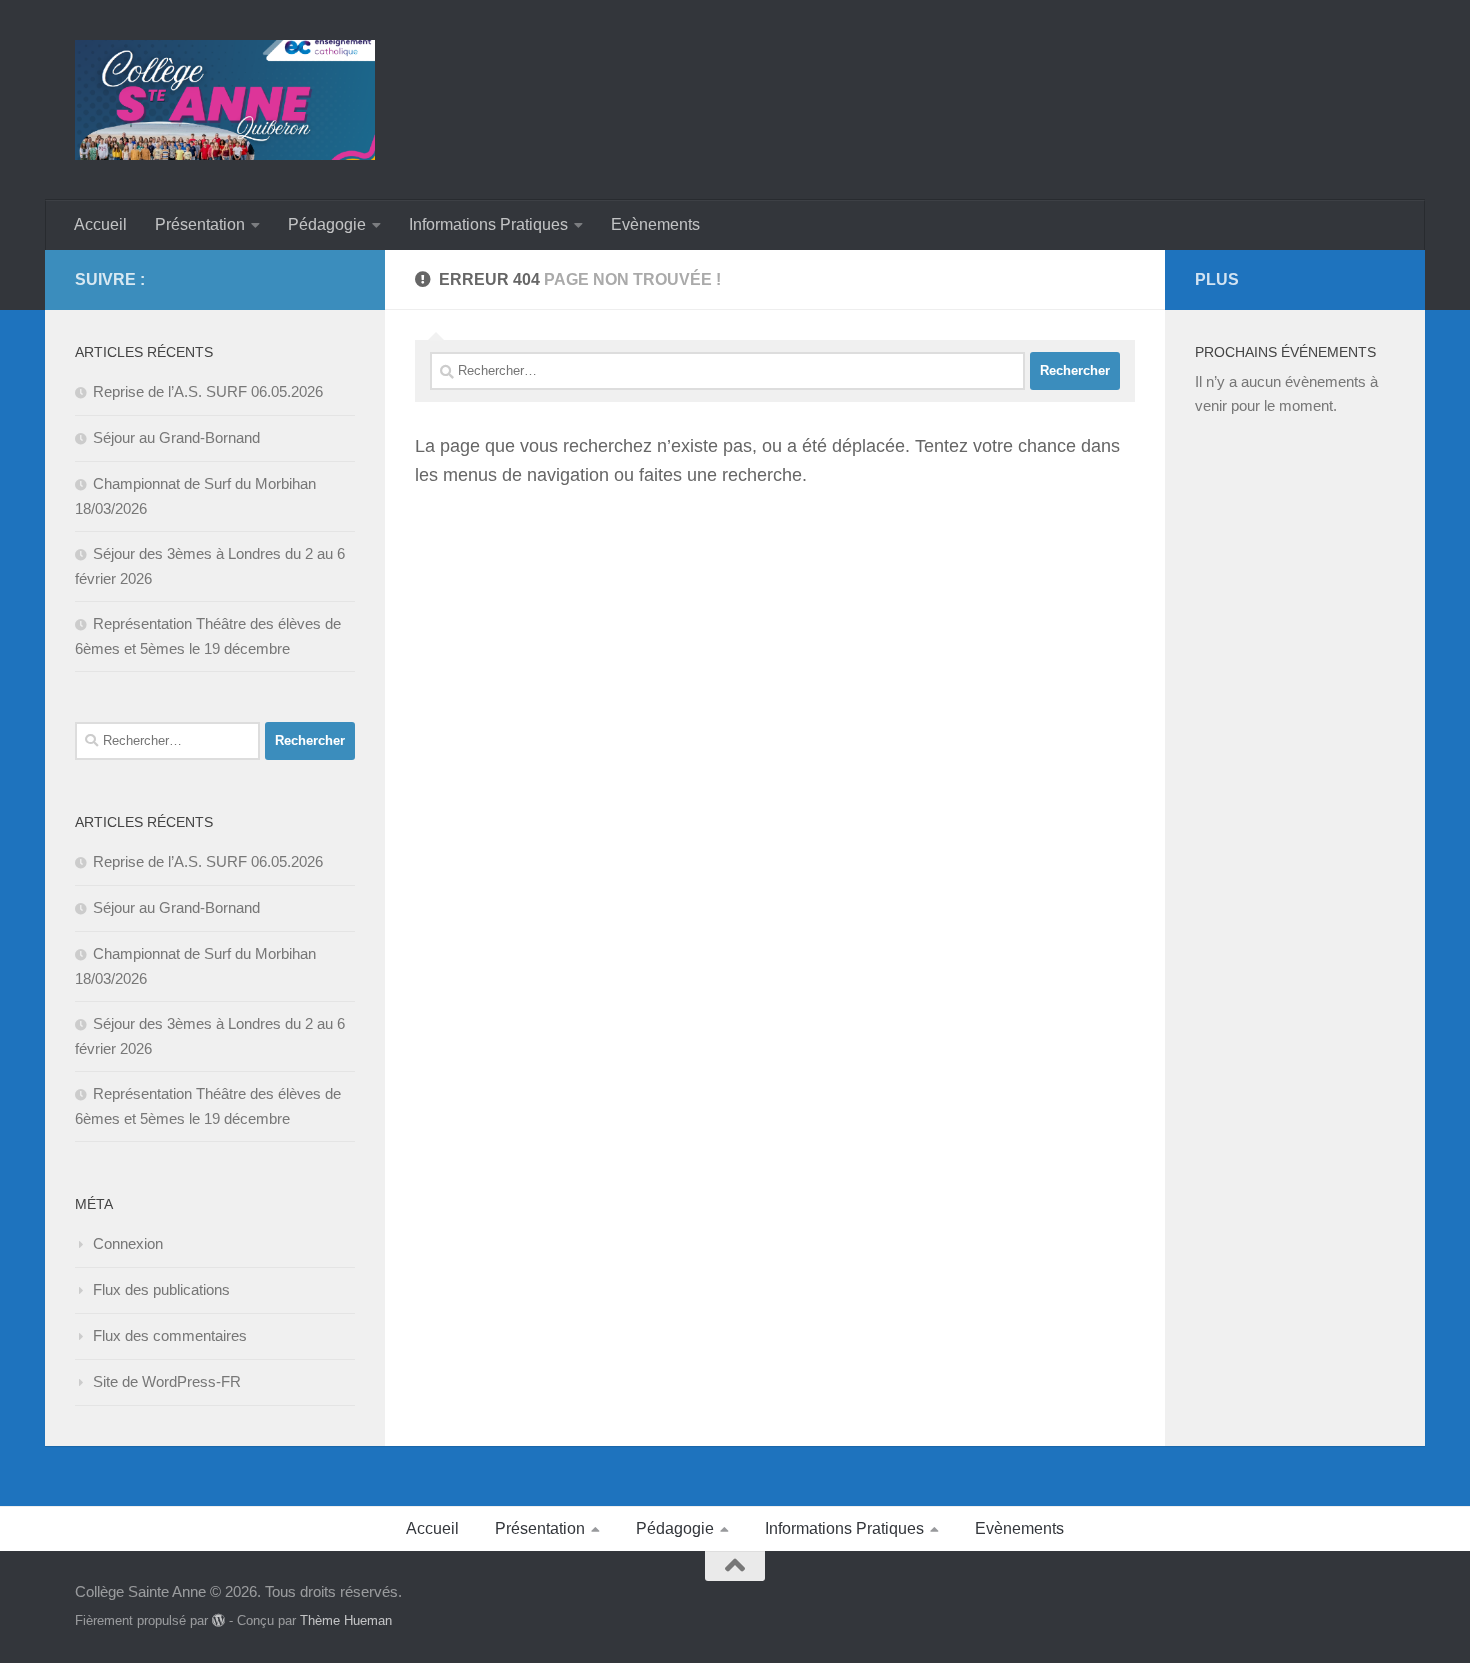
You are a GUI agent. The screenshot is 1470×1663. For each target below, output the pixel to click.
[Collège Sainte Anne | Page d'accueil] (225, 100)
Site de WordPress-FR (167, 1381)
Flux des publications (161, 1289)
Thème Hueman (346, 1620)
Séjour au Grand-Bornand (176, 437)
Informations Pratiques (488, 224)
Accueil (100, 224)
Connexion (128, 1243)
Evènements (655, 224)
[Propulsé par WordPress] (218, 1620)
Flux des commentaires (170, 1335)
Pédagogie (327, 224)
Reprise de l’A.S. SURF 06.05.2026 (208, 391)
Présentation (200, 224)
